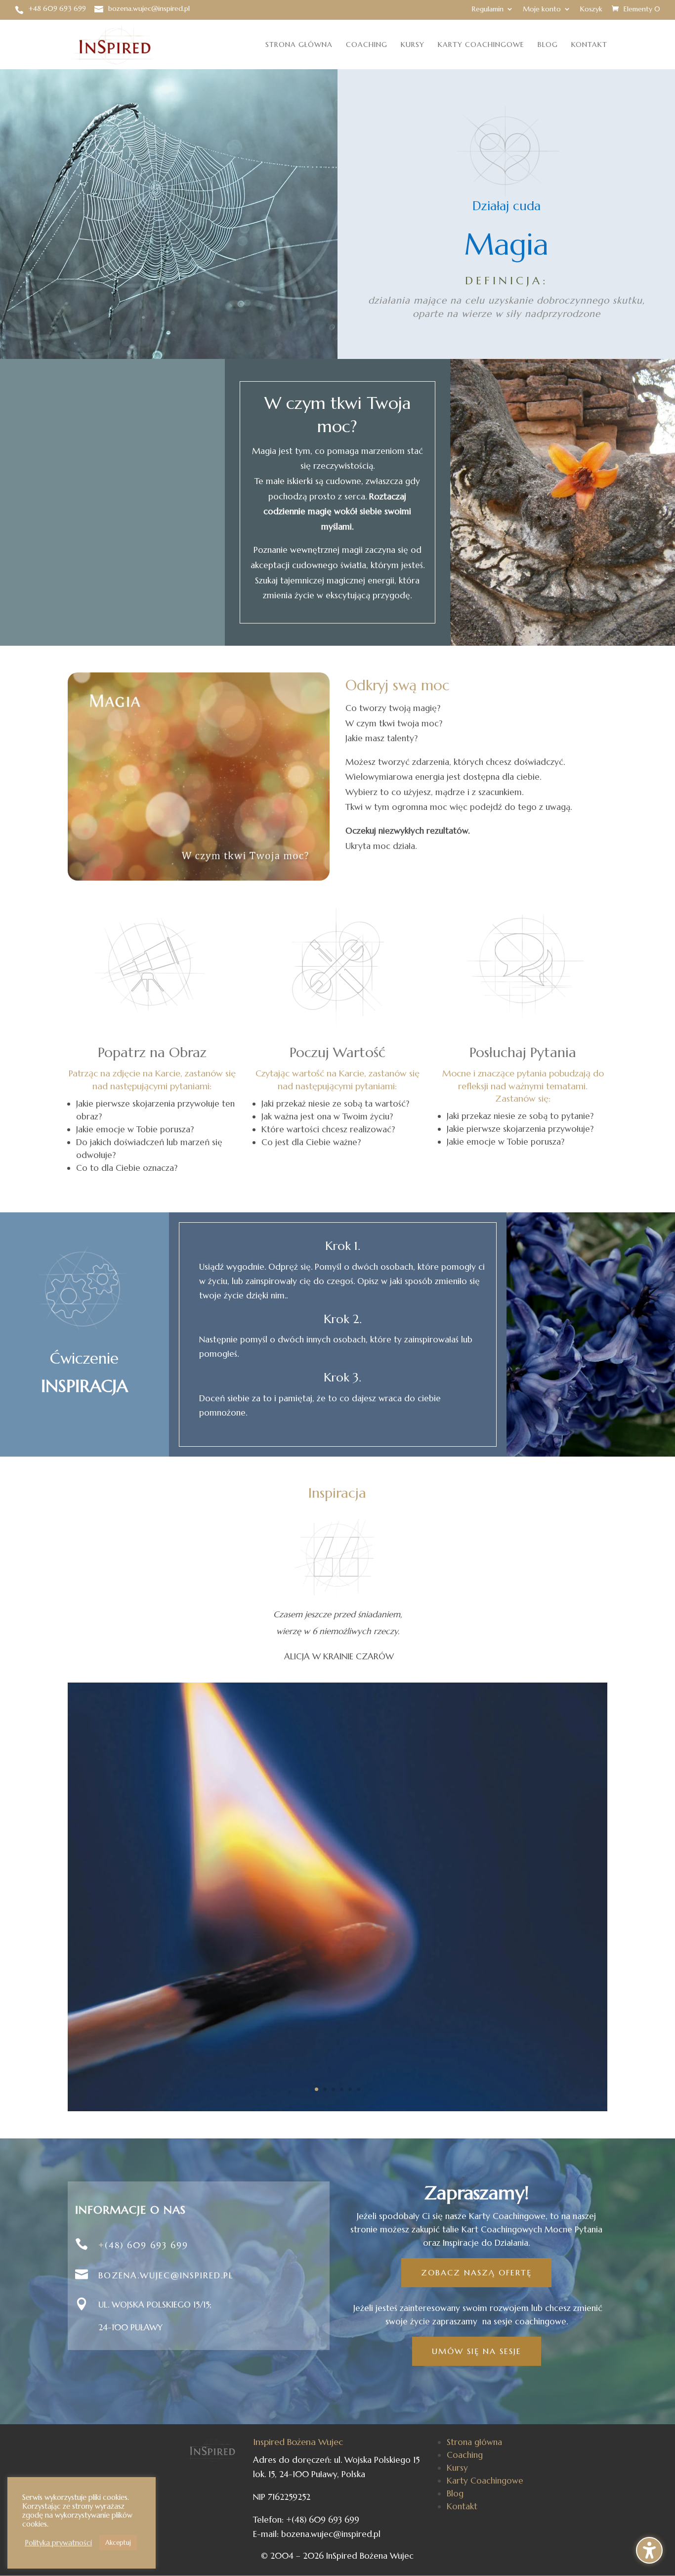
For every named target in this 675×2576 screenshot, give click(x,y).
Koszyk (591, 9)
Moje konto (542, 9)
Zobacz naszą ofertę (476, 2272)
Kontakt (589, 45)
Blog (548, 45)
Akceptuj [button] (118, 2543)
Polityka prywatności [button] (58, 2543)
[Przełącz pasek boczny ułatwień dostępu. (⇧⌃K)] (649, 2550)
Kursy (413, 45)
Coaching (367, 45)
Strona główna (299, 45)
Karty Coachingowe (481, 45)
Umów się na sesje (477, 2351)
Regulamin (488, 9)
